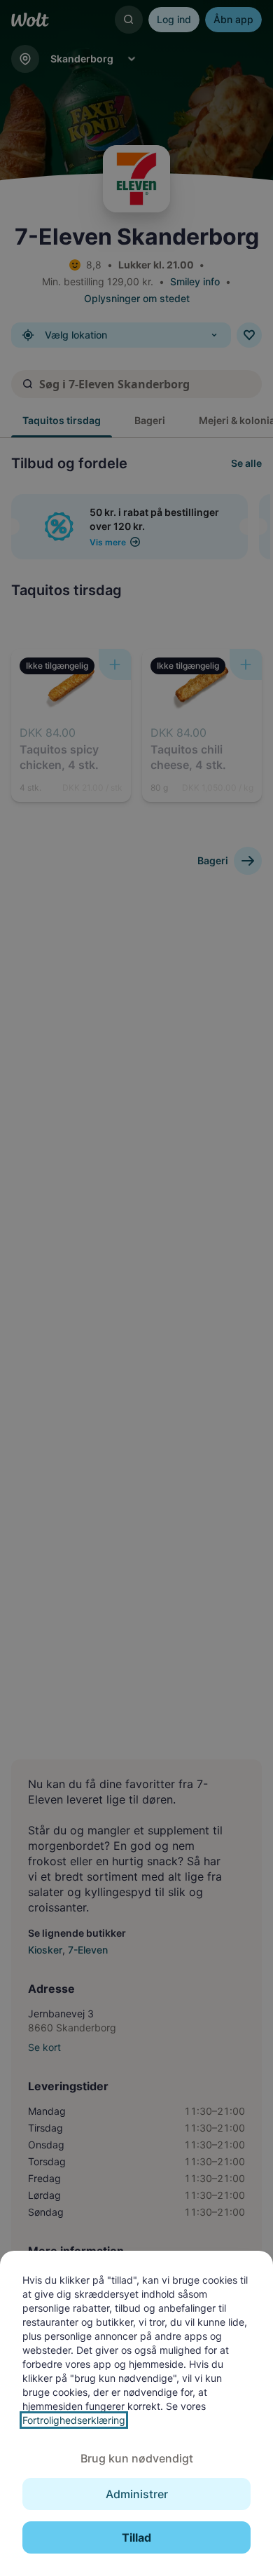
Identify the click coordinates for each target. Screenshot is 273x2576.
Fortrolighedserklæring (74, 2420)
